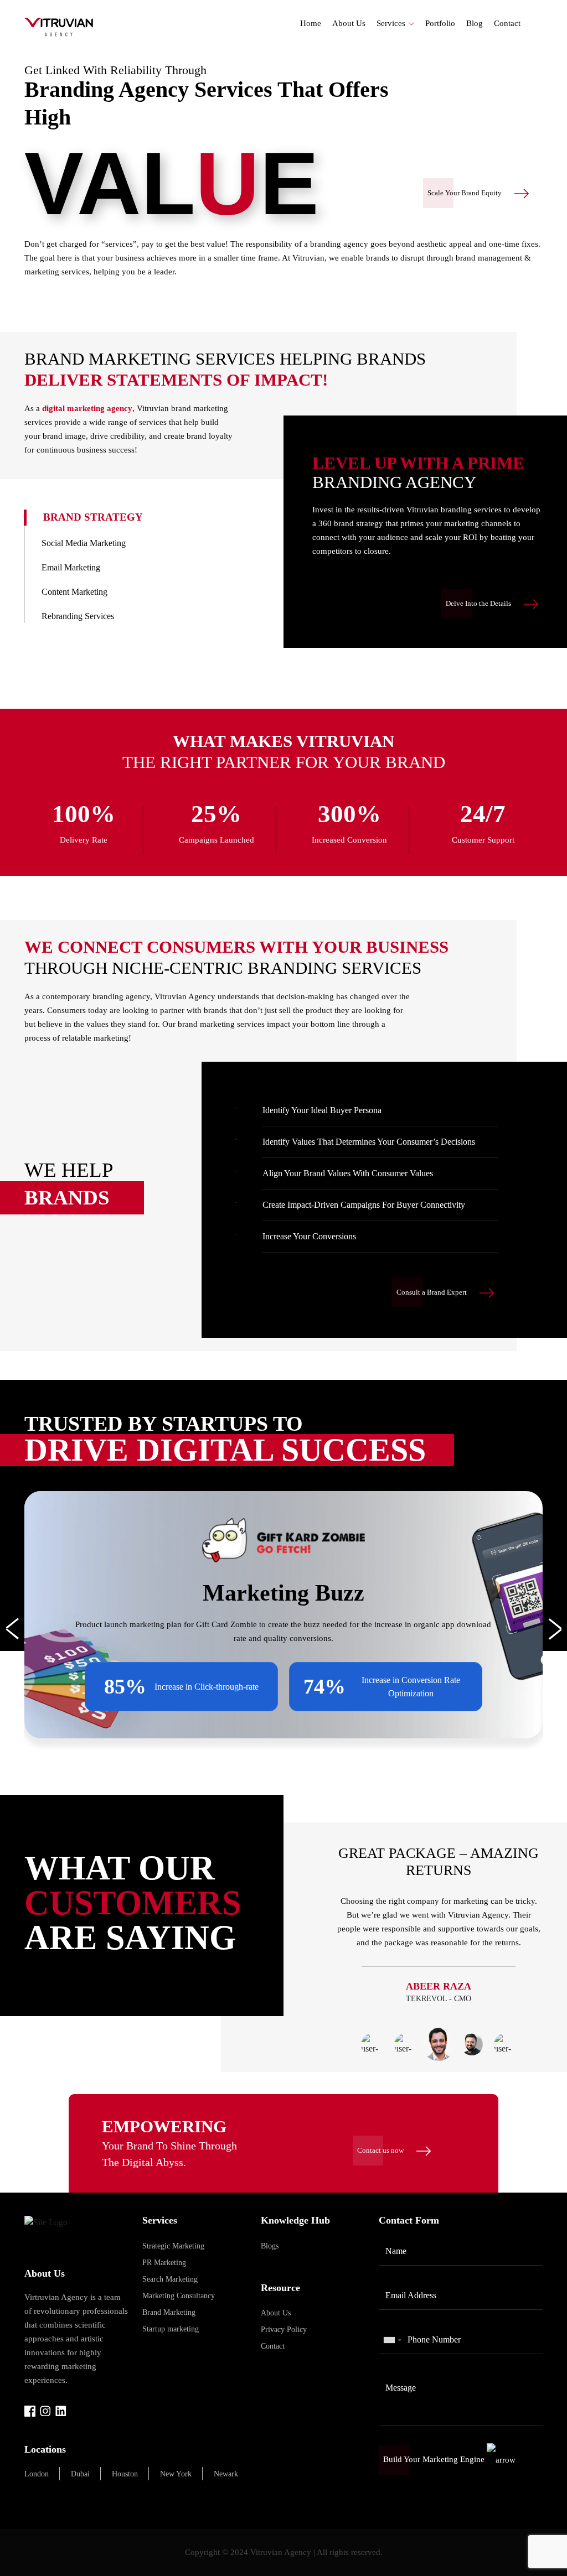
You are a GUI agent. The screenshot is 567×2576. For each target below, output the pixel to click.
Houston (125, 2474)
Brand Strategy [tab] (93, 517)
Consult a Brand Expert (432, 1292)
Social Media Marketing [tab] (84, 543)
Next (551, 1629)
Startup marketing (171, 2329)
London (37, 2474)
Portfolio (440, 23)
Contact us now (381, 2150)
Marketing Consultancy (179, 2296)
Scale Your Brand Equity (465, 193)
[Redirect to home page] (59, 26)
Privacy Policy (284, 2330)
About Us (349, 23)
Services (391, 23)
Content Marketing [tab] (74, 592)
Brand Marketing (169, 2312)
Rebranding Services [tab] (78, 616)
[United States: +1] (392, 2340)
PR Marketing (164, 2263)
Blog (475, 23)
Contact (507, 23)
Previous (16, 1629)
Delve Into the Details (479, 603)
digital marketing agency (87, 408)
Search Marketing (170, 2279)
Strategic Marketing (173, 2246)
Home (311, 23)
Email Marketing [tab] (71, 567)
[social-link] (30, 2410)
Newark (226, 2474)
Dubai (80, 2474)
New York (176, 2474)
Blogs (270, 2246)
